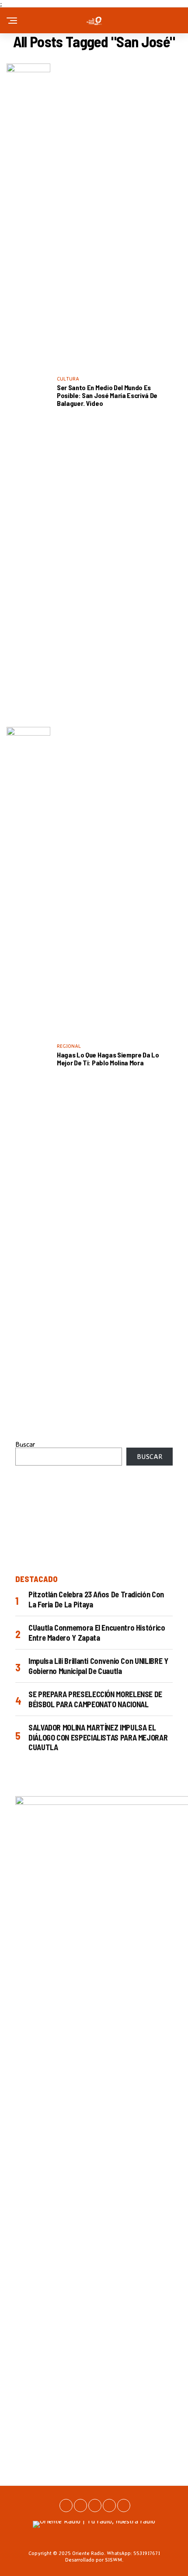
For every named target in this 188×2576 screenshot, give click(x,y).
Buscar (25, 1444)
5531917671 (147, 2553)
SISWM (113, 2560)
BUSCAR (150, 1456)
